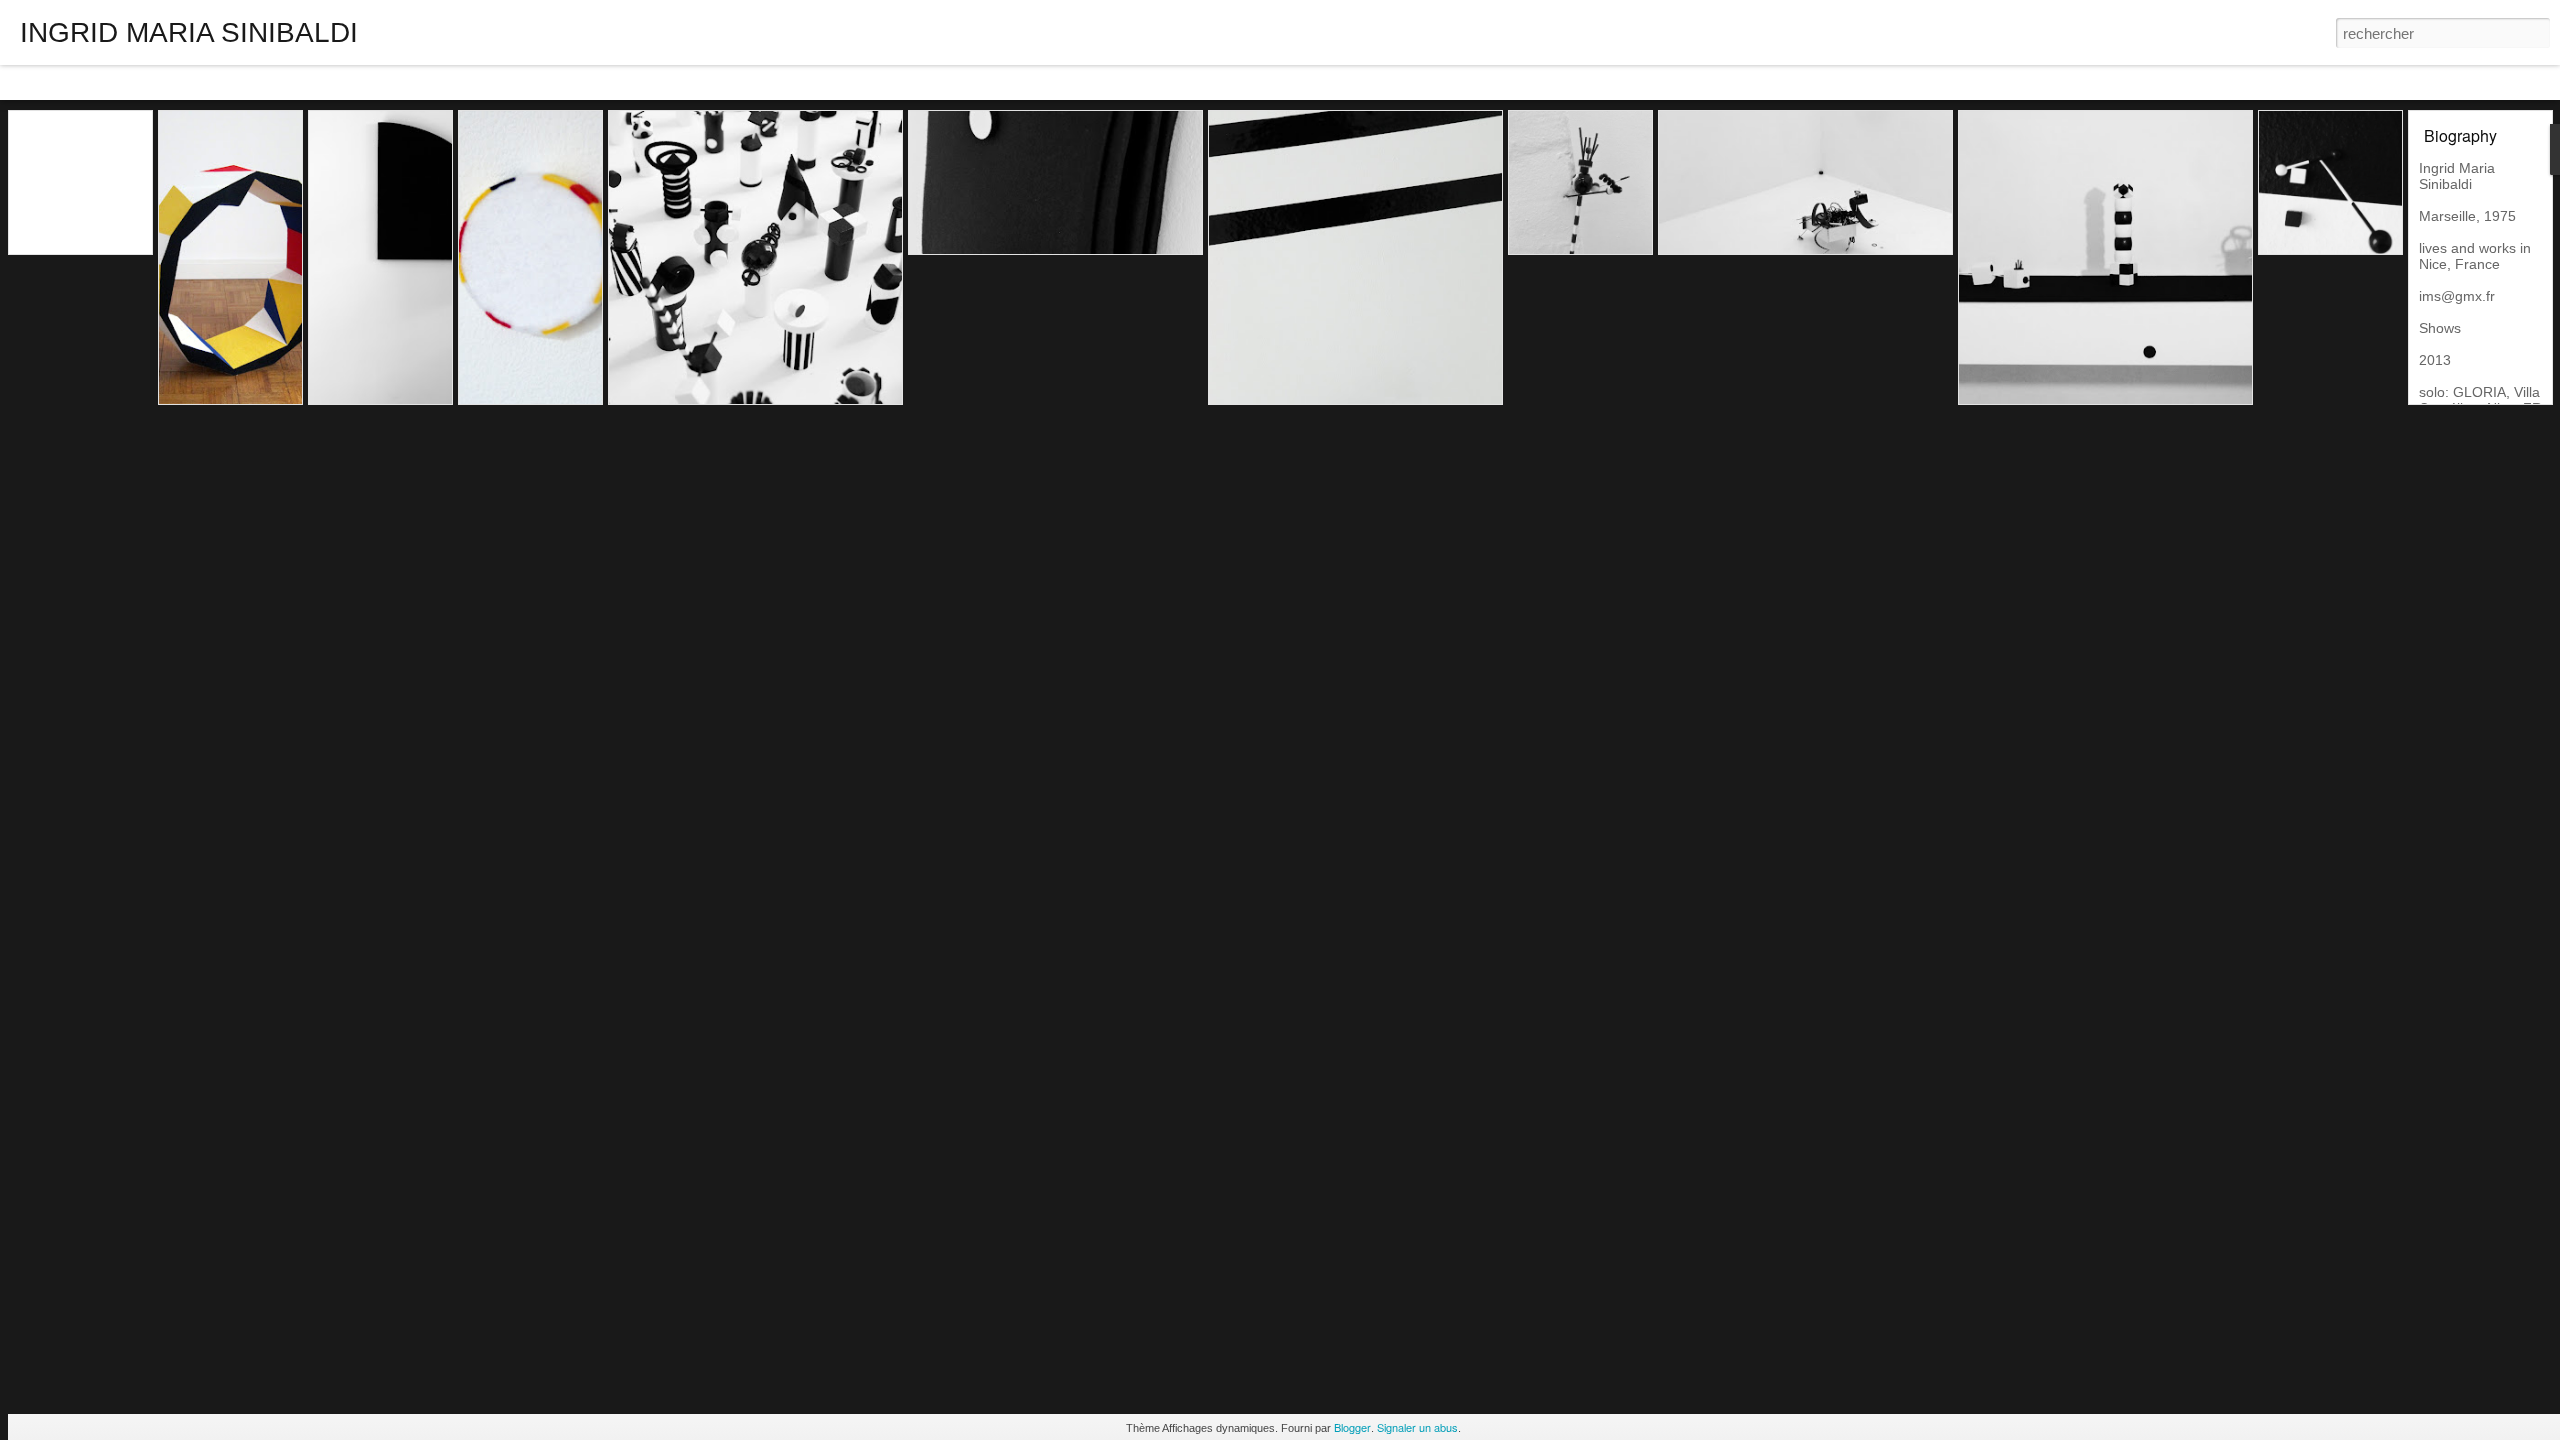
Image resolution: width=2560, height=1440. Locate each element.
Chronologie (512, 82)
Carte (103, 82)
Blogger (1352, 1427)
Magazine (166, 82)
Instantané (426, 82)
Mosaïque (242, 82)
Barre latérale (333, 82)
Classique (41, 82)
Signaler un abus (1417, 1427)
